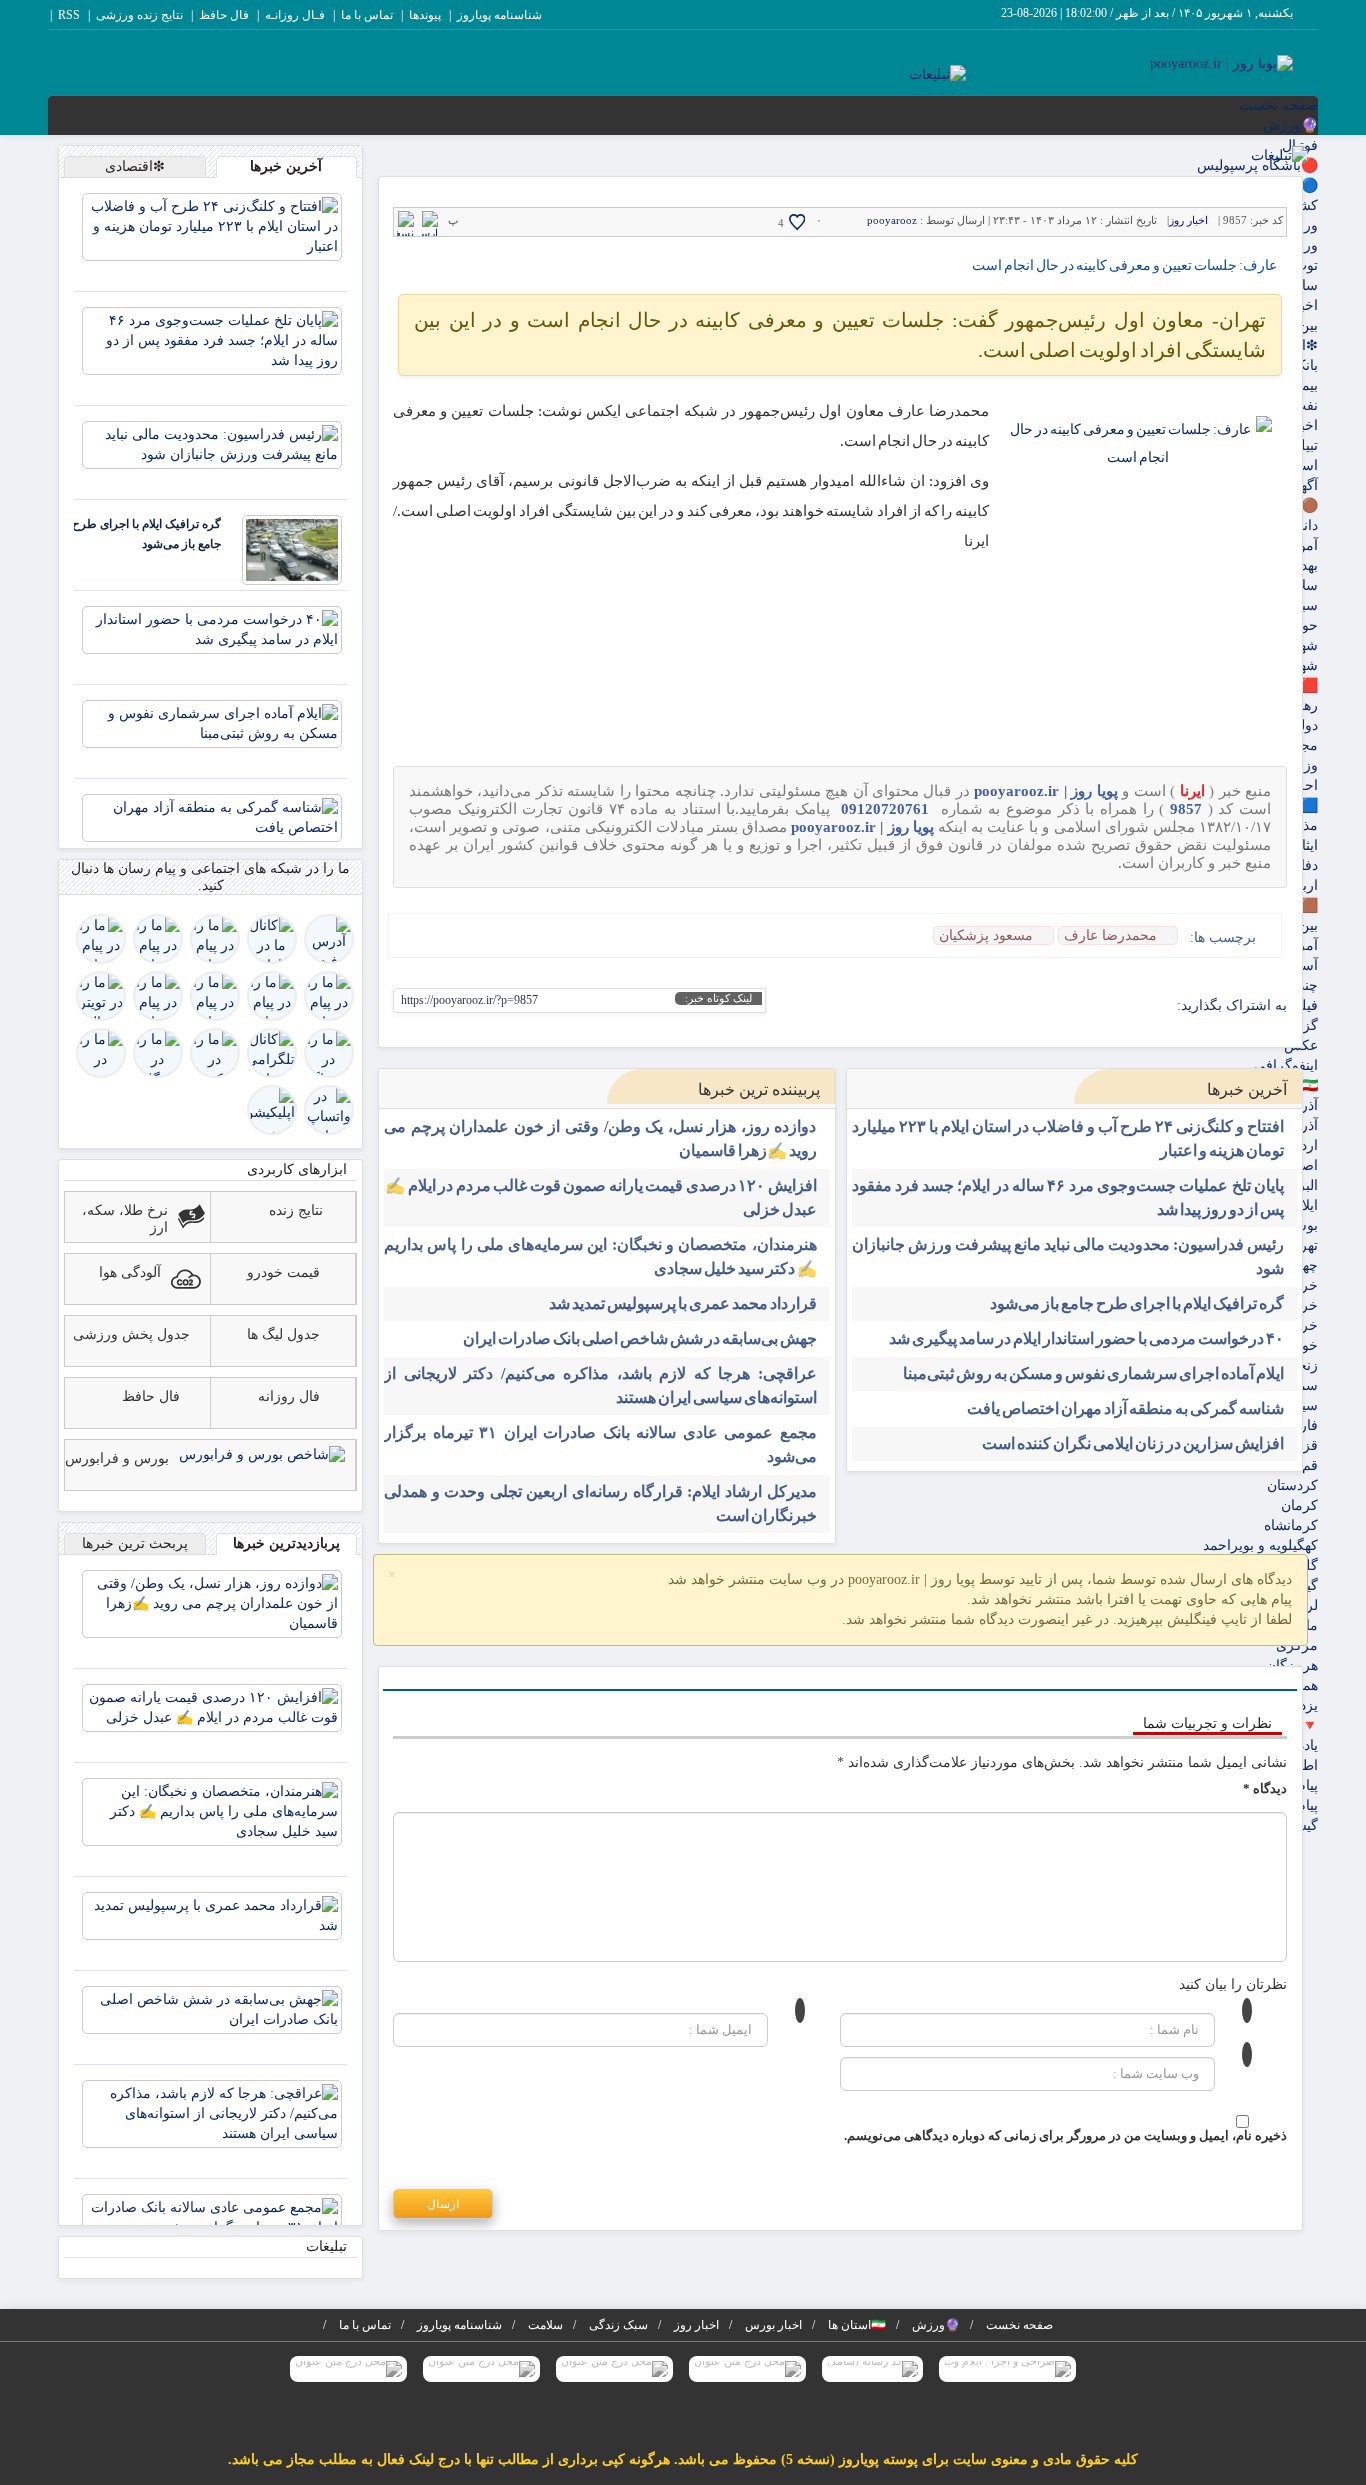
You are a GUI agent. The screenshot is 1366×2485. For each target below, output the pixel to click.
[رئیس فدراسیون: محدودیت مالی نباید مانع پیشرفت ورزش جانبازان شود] (212, 443)
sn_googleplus (1127, 1006)
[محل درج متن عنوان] (747, 2369)
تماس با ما (367, 15)
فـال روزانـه (295, 15)
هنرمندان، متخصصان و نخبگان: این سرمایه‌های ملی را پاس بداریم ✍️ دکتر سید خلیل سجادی (600, 1256)
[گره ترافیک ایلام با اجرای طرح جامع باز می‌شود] (292, 548)
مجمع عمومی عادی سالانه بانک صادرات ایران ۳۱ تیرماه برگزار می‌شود (600, 1444)
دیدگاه (1265, 1788)
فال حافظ (224, 15)
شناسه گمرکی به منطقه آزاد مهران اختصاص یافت (1125, 1408)
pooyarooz (892, 220)
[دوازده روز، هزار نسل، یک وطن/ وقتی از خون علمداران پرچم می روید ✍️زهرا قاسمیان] (212, 1602)
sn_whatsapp (1003, 1006)
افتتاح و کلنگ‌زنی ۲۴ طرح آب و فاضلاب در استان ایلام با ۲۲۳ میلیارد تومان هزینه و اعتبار (1068, 1138)
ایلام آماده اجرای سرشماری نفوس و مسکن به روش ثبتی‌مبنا (1093, 1373)
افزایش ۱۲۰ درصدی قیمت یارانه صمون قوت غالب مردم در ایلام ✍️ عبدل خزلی (600, 1197)
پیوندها (425, 15)
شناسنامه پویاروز (499, 15)
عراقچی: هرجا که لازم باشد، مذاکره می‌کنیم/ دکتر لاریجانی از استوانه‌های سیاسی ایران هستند (600, 1385)
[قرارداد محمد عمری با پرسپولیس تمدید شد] (212, 1914)
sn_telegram (1096, 1006)
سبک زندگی (618, 2325)
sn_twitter (972, 1006)
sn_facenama (1065, 1006)
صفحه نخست (1278, 105)
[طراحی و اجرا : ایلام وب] (1007, 2369)
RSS (69, 15)
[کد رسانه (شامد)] (872, 2369)
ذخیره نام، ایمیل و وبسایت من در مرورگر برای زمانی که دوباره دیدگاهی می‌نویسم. (1065, 2135)
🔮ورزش (1290, 125)
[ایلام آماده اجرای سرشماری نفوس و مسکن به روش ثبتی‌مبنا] (212, 722)
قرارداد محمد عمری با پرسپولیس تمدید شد (683, 1303)
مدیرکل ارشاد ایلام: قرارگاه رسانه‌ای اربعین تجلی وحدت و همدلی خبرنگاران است (600, 1503)
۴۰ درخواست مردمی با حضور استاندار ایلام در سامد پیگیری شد (1086, 1338)
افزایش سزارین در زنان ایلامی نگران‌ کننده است (1133, 1443)
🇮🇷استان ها (857, 2325)
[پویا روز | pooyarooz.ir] (1221, 62)
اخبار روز (1188, 220)
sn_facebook (1158, 1006)
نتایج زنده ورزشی (139, 15)
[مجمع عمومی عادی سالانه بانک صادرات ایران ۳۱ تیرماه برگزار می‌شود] (212, 2216)
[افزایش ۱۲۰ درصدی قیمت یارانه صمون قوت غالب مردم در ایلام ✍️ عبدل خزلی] (212, 1706)
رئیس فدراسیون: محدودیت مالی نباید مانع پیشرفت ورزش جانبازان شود (1068, 1256)
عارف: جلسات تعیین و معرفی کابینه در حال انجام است (1124, 265)
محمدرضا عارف (1110, 935)
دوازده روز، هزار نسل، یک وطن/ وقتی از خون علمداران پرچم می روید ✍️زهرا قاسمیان (600, 1138)
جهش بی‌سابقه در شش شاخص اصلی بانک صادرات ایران (640, 1338)
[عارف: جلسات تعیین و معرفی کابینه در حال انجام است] (1138, 505)
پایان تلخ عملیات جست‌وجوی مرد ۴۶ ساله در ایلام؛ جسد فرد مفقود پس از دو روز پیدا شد (1068, 1197)
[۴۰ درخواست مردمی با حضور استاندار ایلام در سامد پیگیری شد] (212, 628)
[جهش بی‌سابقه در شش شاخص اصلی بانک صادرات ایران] (212, 2008)
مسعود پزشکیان (986, 935)
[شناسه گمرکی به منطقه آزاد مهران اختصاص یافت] (212, 816)
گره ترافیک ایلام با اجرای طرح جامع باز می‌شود (1137, 1303)
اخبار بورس (773, 2325)
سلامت (545, 2325)
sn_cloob (1034, 1006)
